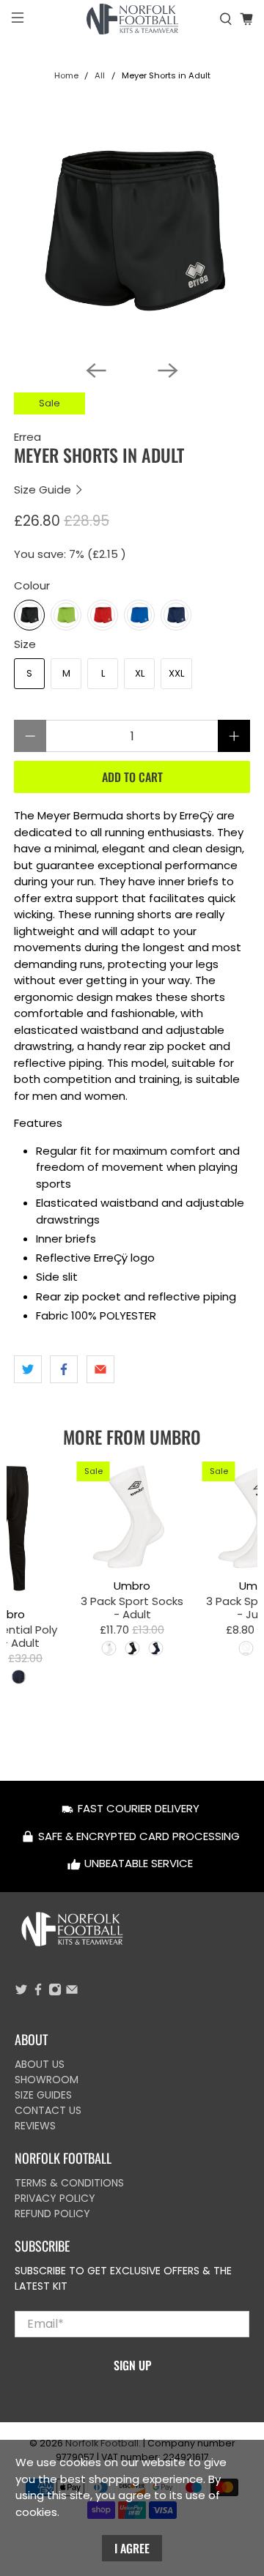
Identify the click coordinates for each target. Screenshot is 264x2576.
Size (25, 644)
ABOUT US (40, 2064)
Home (66, 76)
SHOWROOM (47, 2080)
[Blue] (139, 615)
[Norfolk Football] (132, 19)
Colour (32, 585)
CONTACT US (48, 2110)
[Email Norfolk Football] (72, 1992)
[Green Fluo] (66, 615)
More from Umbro (132, 1437)
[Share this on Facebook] (64, 1369)
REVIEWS (35, 2126)
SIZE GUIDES (43, 2095)
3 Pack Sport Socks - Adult (132, 1607)
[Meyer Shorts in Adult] (132, 231)
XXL (176, 673)
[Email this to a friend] (100, 1369)
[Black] (29, 615)
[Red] (103, 615)
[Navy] (176, 615)
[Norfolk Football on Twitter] (21, 1992)
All (100, 76)
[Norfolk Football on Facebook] (38, 1992)
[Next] (168, 371)
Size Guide (44, 489)
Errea (27, 437)
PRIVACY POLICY (55, 2198)
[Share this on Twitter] (28, 1369)
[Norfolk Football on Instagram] (55, 1992)
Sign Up (132, 2365)
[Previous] (96, 371)
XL (140, 673)
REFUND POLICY (52, 2214)
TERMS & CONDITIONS (69, 2183)
